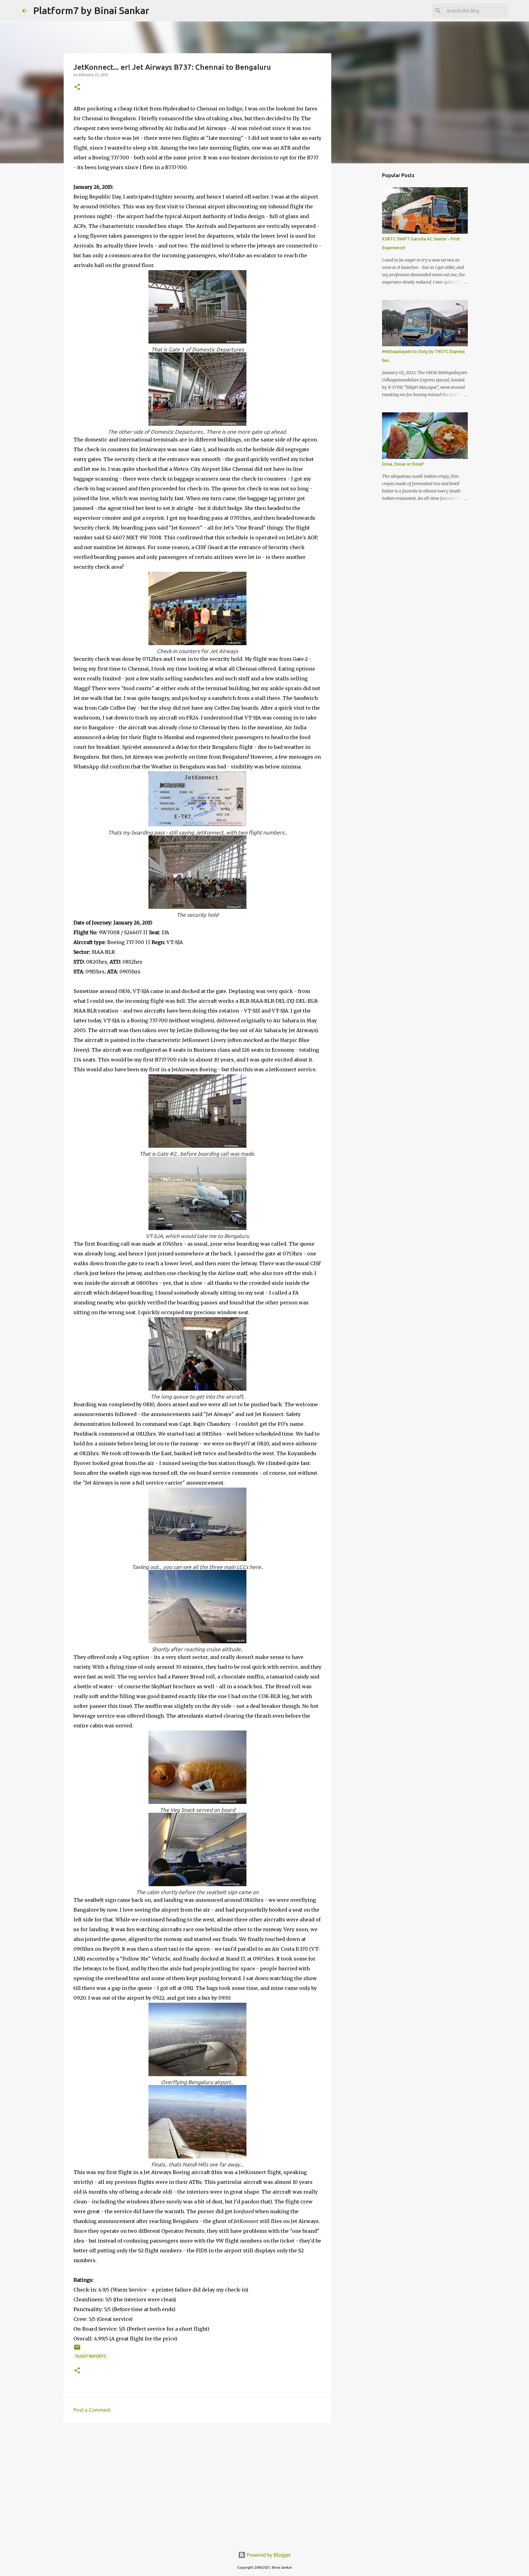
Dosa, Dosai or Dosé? (403, 464)
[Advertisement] (197, 2474)
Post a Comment (92, 2410)
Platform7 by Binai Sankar (91, 10)
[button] (77, 87)
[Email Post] (77, 2349)
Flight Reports (91, 2356)
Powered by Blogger (268, 2555)
